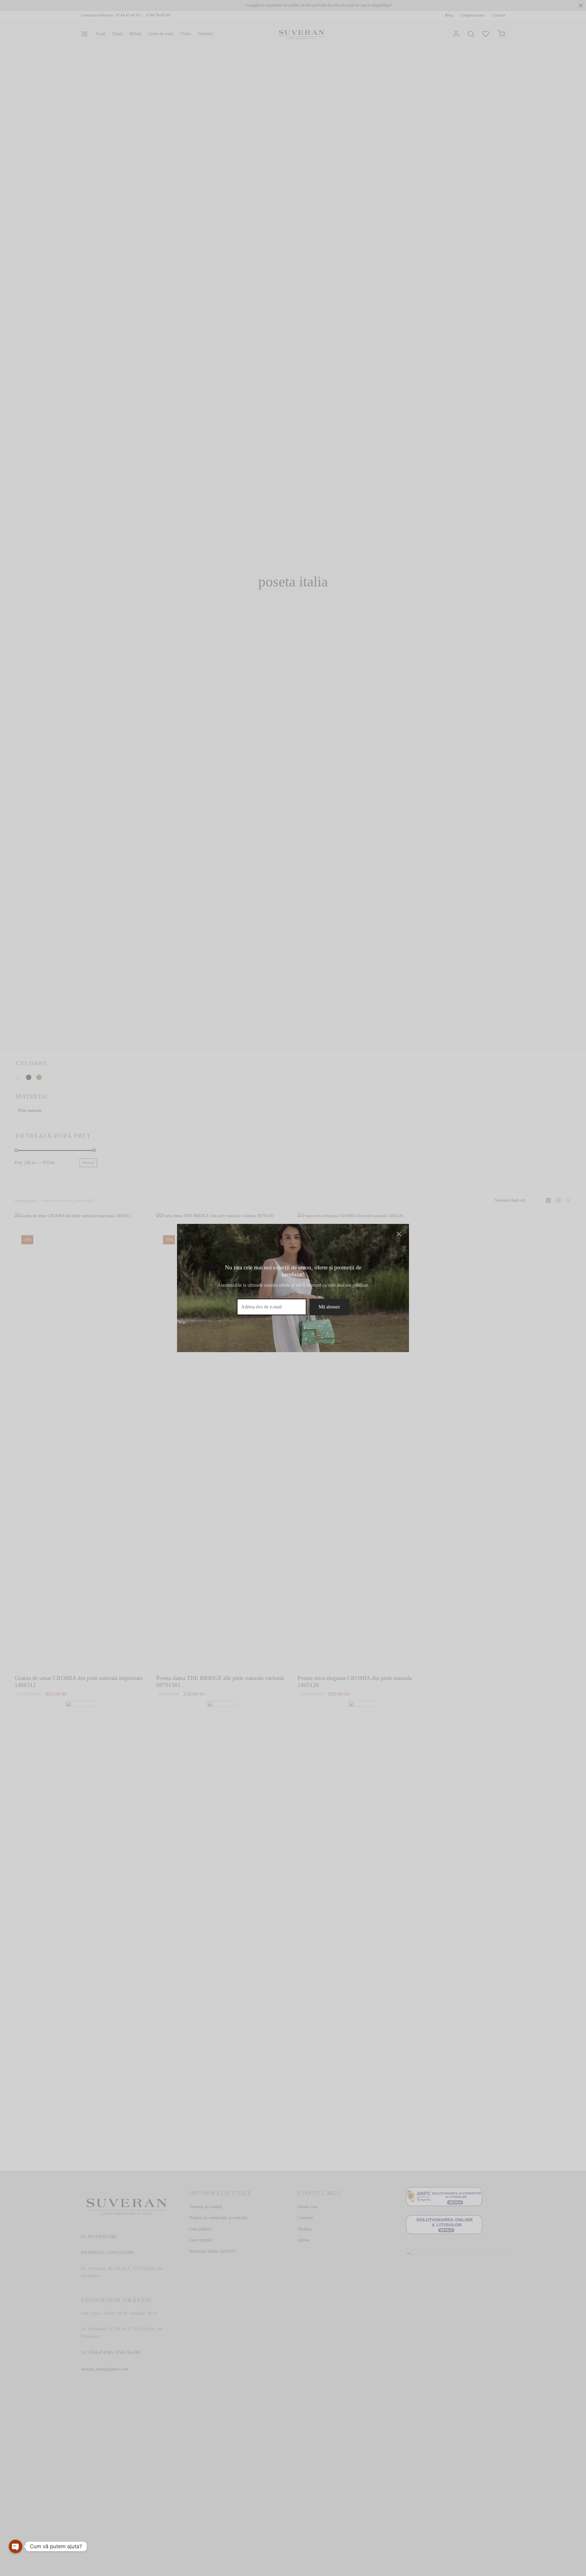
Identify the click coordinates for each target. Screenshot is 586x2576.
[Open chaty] (16, 2546)
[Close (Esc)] (399, 1234)
